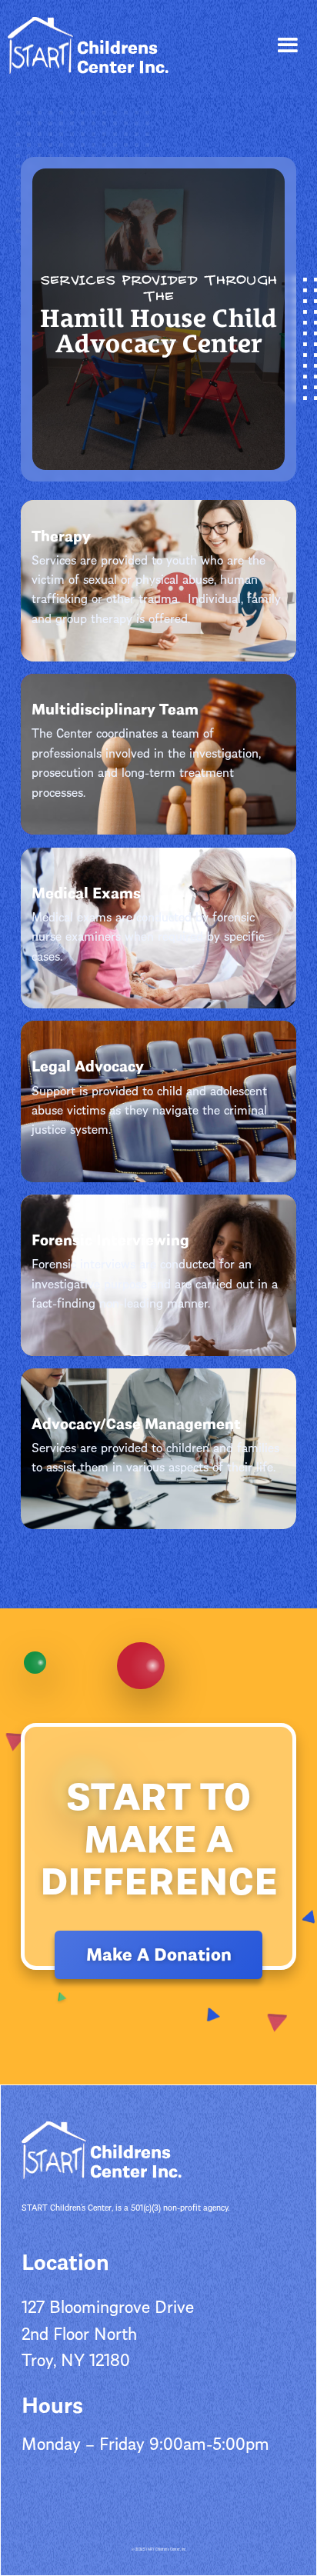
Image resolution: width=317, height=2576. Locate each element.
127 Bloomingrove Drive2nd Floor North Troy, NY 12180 (108, 2331)
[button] (287, 46)
